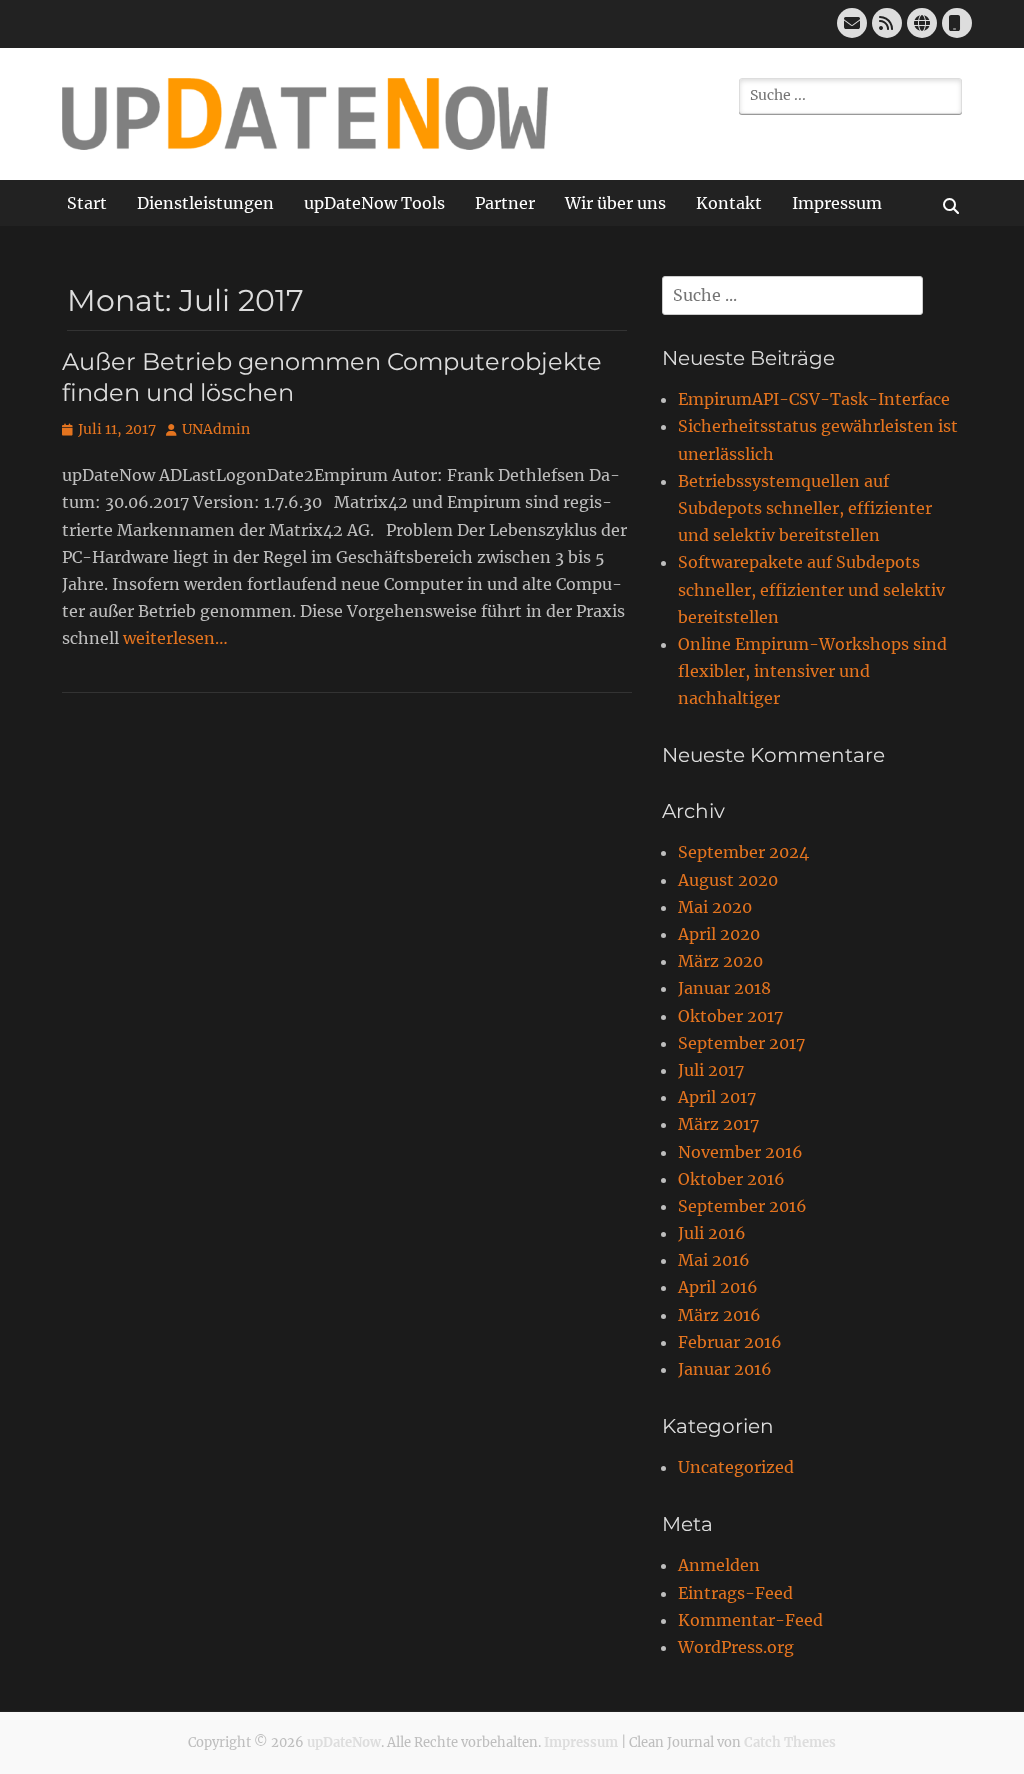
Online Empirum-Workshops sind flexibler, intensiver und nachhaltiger (812, 671)
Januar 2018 (724, 988)
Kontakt (729, 203)
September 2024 (743, 852)
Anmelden (719, 1565)
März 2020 (720, 961)
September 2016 (742, 1206)
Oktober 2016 (731, 1179)
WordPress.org (736, 1647)
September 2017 (741, 1043)
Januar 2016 (725, 1369)
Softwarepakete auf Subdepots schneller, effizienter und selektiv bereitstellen (811, 589)
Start (87, 203)
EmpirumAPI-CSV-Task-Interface (814, 399)
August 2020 (728, 880)
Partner (505, 203)
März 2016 (719, 1315)
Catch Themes (790, 1742)
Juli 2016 (712, 1233)
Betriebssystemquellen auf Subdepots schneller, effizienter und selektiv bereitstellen (805, 508)
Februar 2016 (730, 1342)
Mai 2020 (715, 907)
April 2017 (717, 1097)
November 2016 (740, 1152)
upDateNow (344, 1742)
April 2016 (718, 1287)
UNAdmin (216, 429)
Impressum (837, 203)
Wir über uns (615, 203)
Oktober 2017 (730, 1016)
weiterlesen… (175, 638)
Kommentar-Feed (750, 1620)
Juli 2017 (711, 1070)
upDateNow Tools (374, 203)
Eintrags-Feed (735, 1593)
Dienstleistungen (205, 203)
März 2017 (718, 1124)
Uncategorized (736, 1467)
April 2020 (719, 934)
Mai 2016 (714, 1260)
